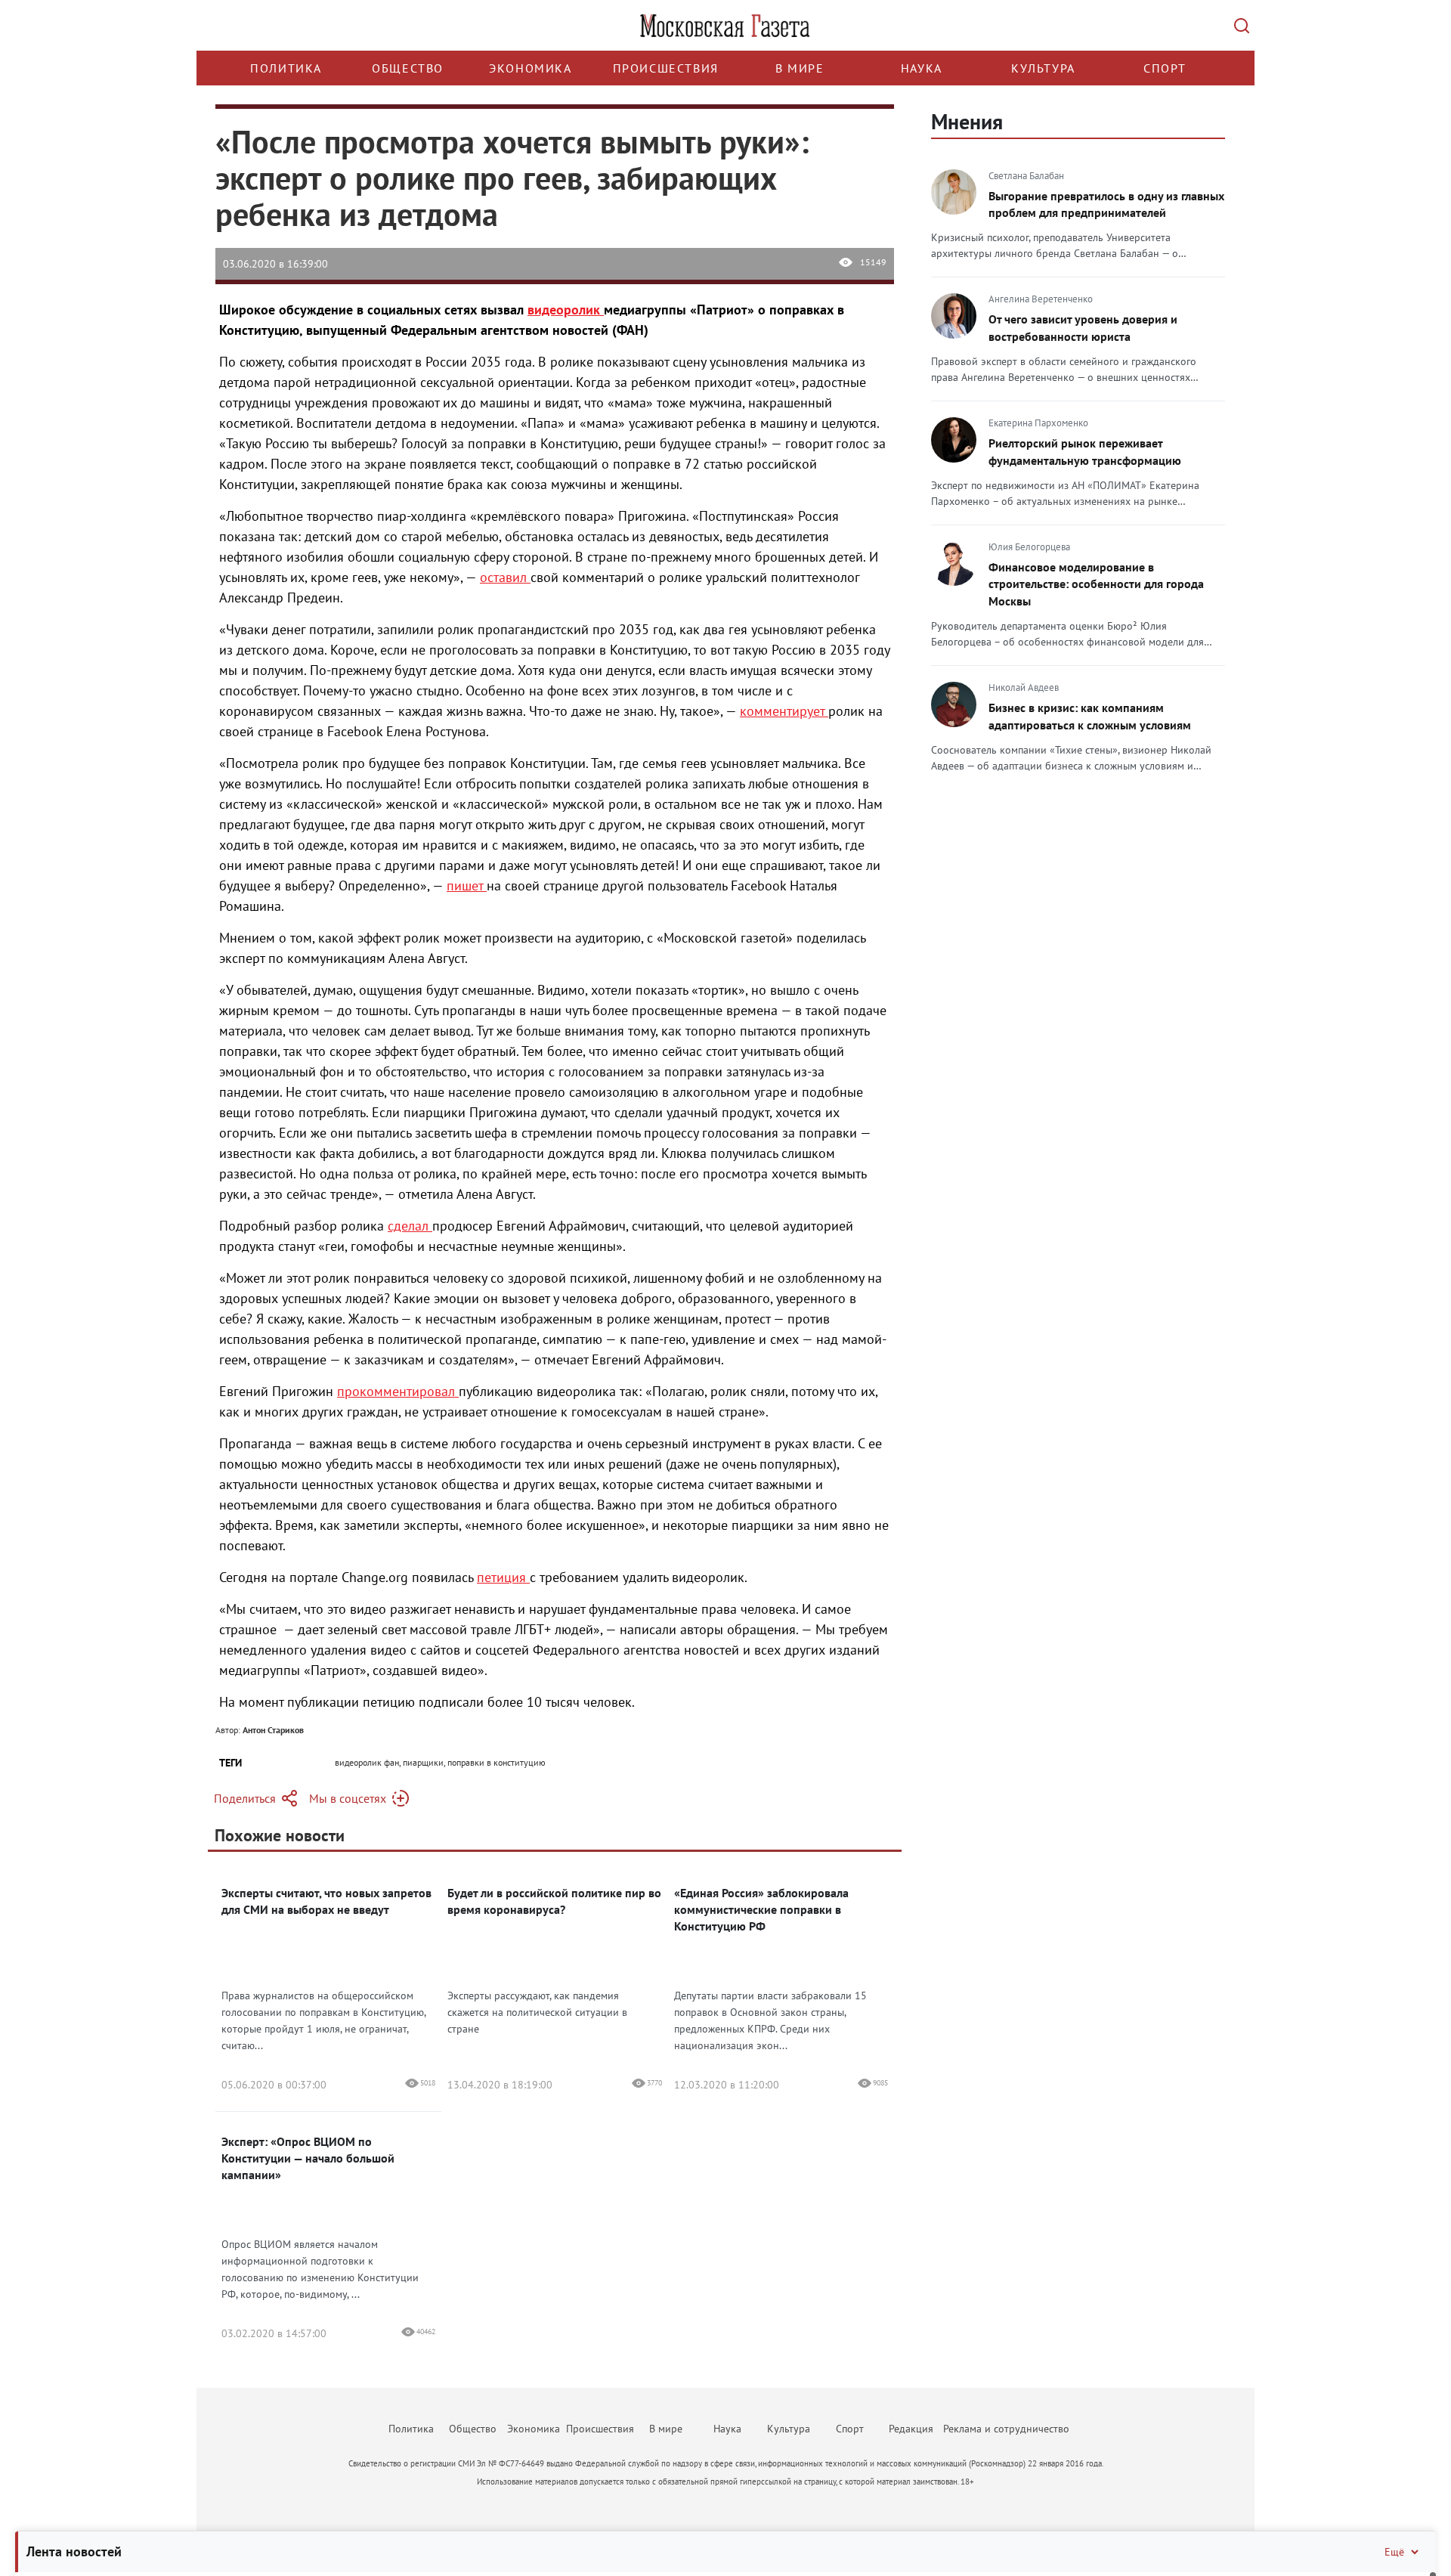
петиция (503, 1577)
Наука (922, 68)
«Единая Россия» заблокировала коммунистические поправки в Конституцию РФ (761, 1909)
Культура (1043, 68)
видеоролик (566, 310)
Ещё (1394, 2552)
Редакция (911, 2429)
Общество (408, 68)
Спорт (1165, 68)
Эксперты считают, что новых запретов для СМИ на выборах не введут (326, 1901)
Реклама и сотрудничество (1006, 2429)
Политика (286, 68)
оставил (505, 577)
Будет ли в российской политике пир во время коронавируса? (554, 1901)
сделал (410, 1226)
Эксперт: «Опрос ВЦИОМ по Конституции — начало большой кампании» (308, 2158)
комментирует (784, 711)
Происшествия (666, 68)
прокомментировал (398, 1391)
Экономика (530, 68)
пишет (467, 885)
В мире (800, 68)
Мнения (967, 121)
